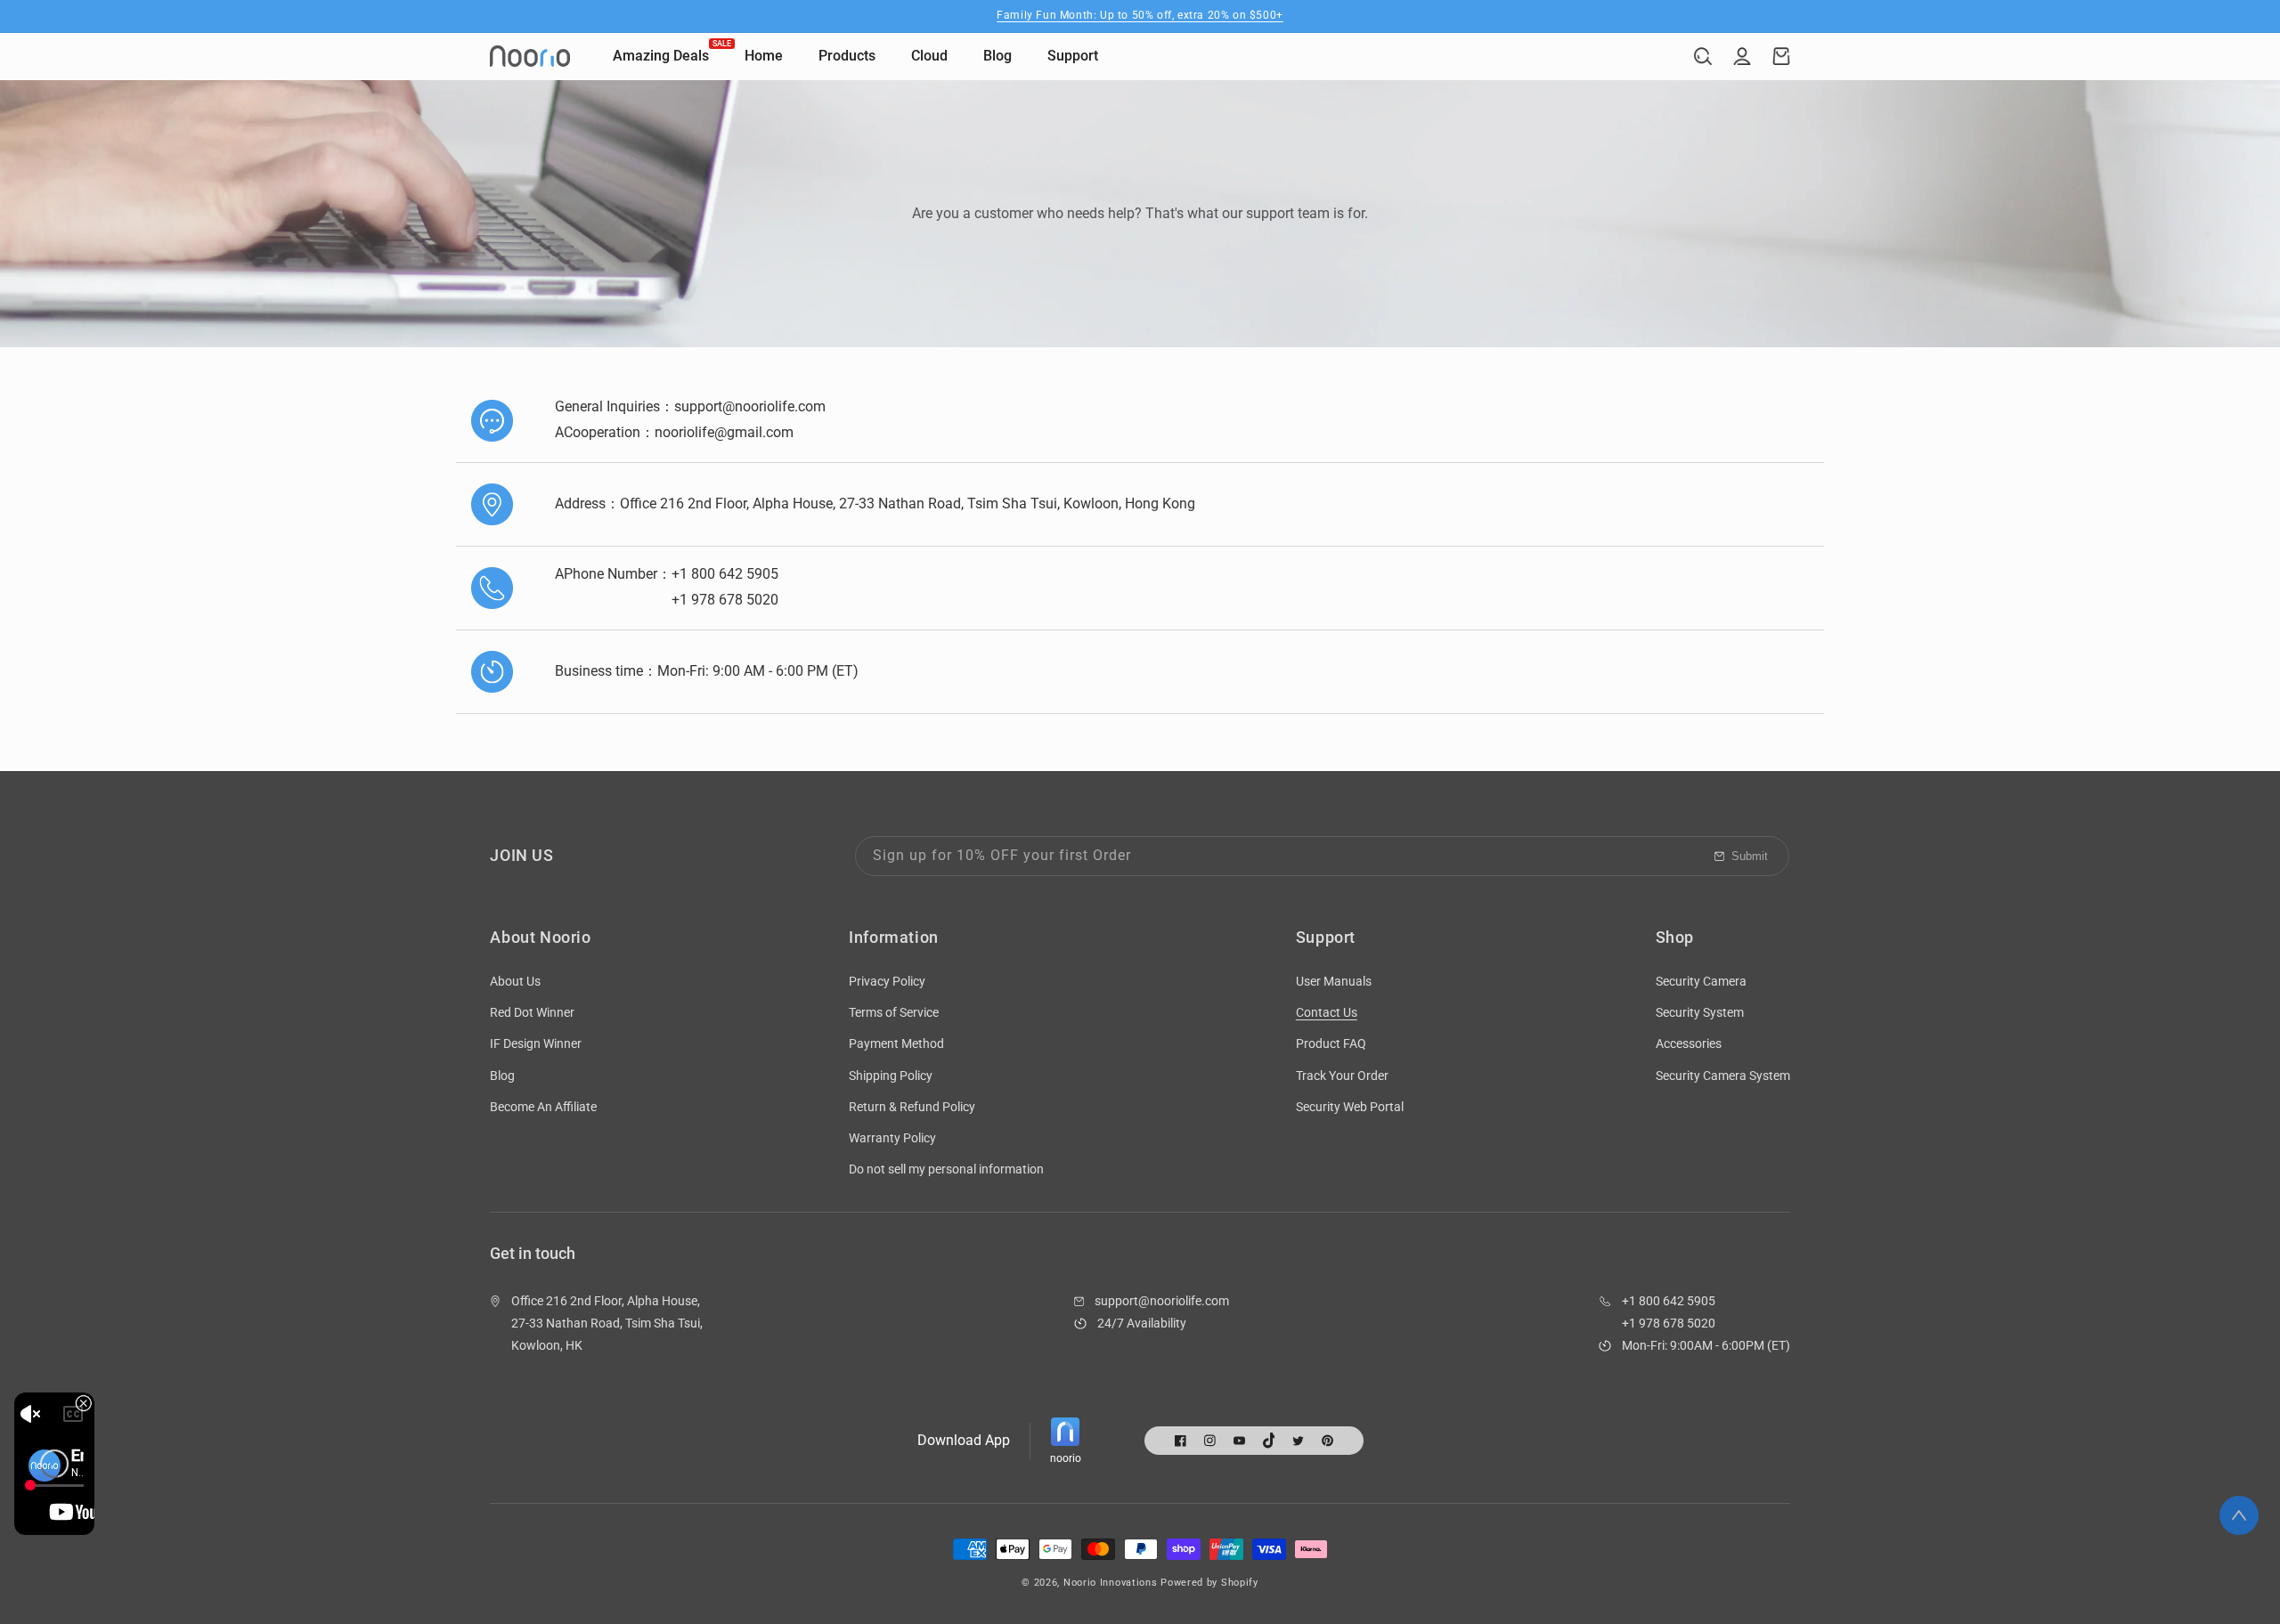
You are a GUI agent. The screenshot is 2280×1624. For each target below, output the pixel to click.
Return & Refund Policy (912, 1107)
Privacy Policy (887, 981)
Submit (1750, 856)
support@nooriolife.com (1162, 1301)
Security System (1700, 1012)
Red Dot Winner (532, 1012)
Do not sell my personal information (946, 1169)
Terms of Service (894, 1012)
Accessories (1689, 1043)
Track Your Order (1342, 1076)
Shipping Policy (891, 1076)
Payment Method (896, 1043)
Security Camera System (1723, 1076)
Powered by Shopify (1209, 1583)
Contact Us (1327, 1012)
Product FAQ (1331, 1043)
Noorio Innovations (1111, 1583)
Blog (502, 1076)
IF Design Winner (536, 1043)
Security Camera (1701, 981)
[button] (1703, 56)
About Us (515, 981)
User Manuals (1334, 981)
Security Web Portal (1350, 1107)
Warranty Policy (892, 1138)
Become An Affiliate (543, 1107)
